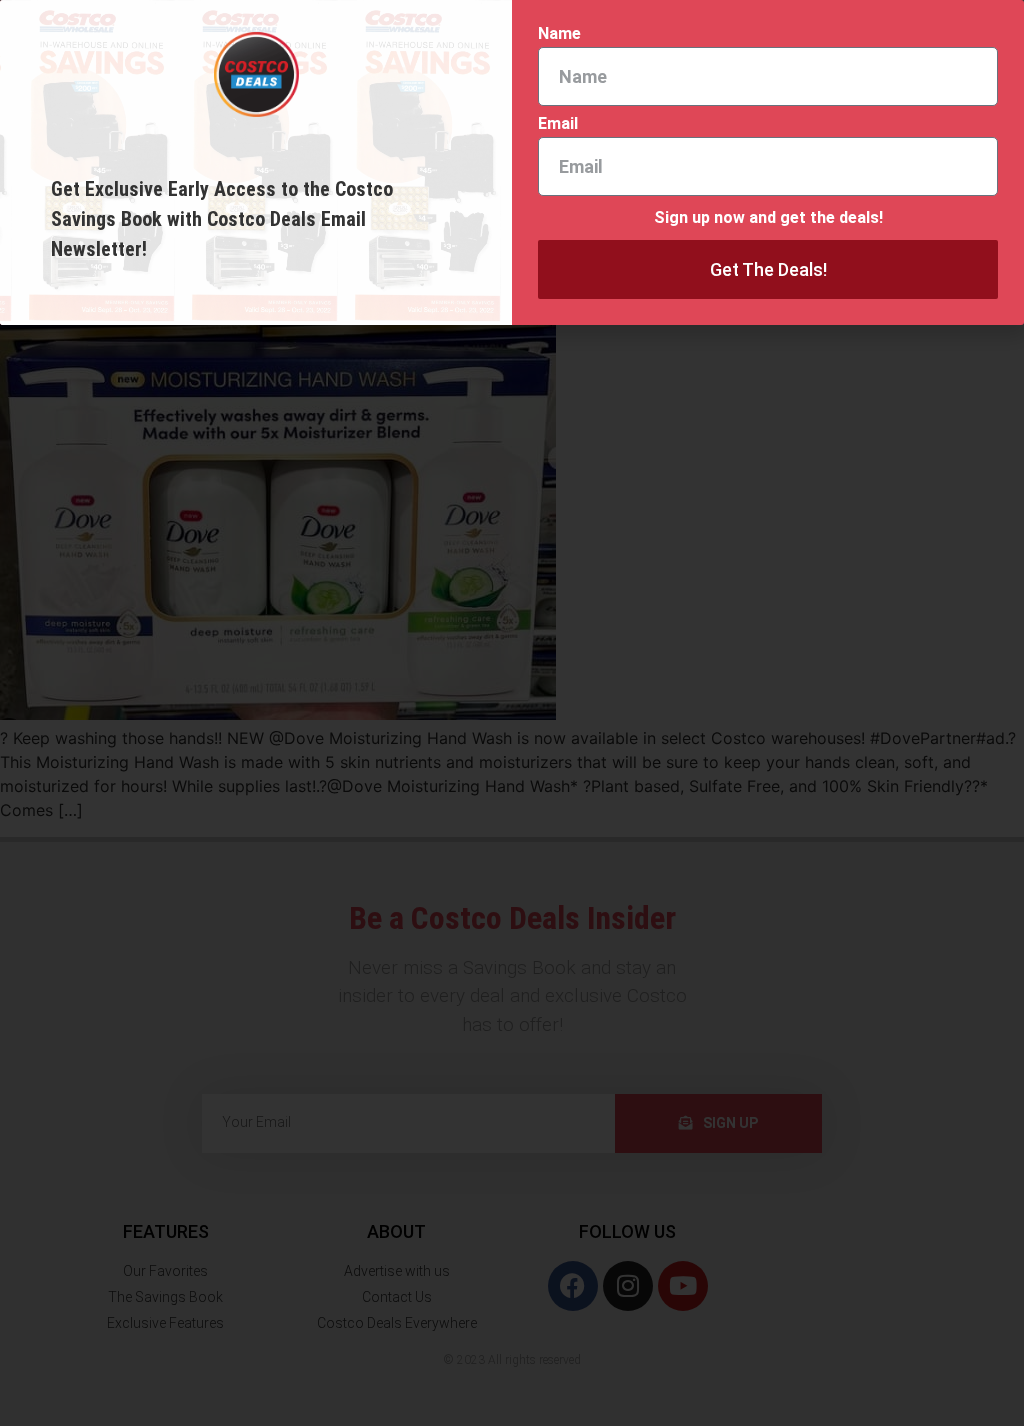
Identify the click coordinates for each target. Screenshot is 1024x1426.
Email (558, 124)
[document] (512, 713)
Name (559, 34)
